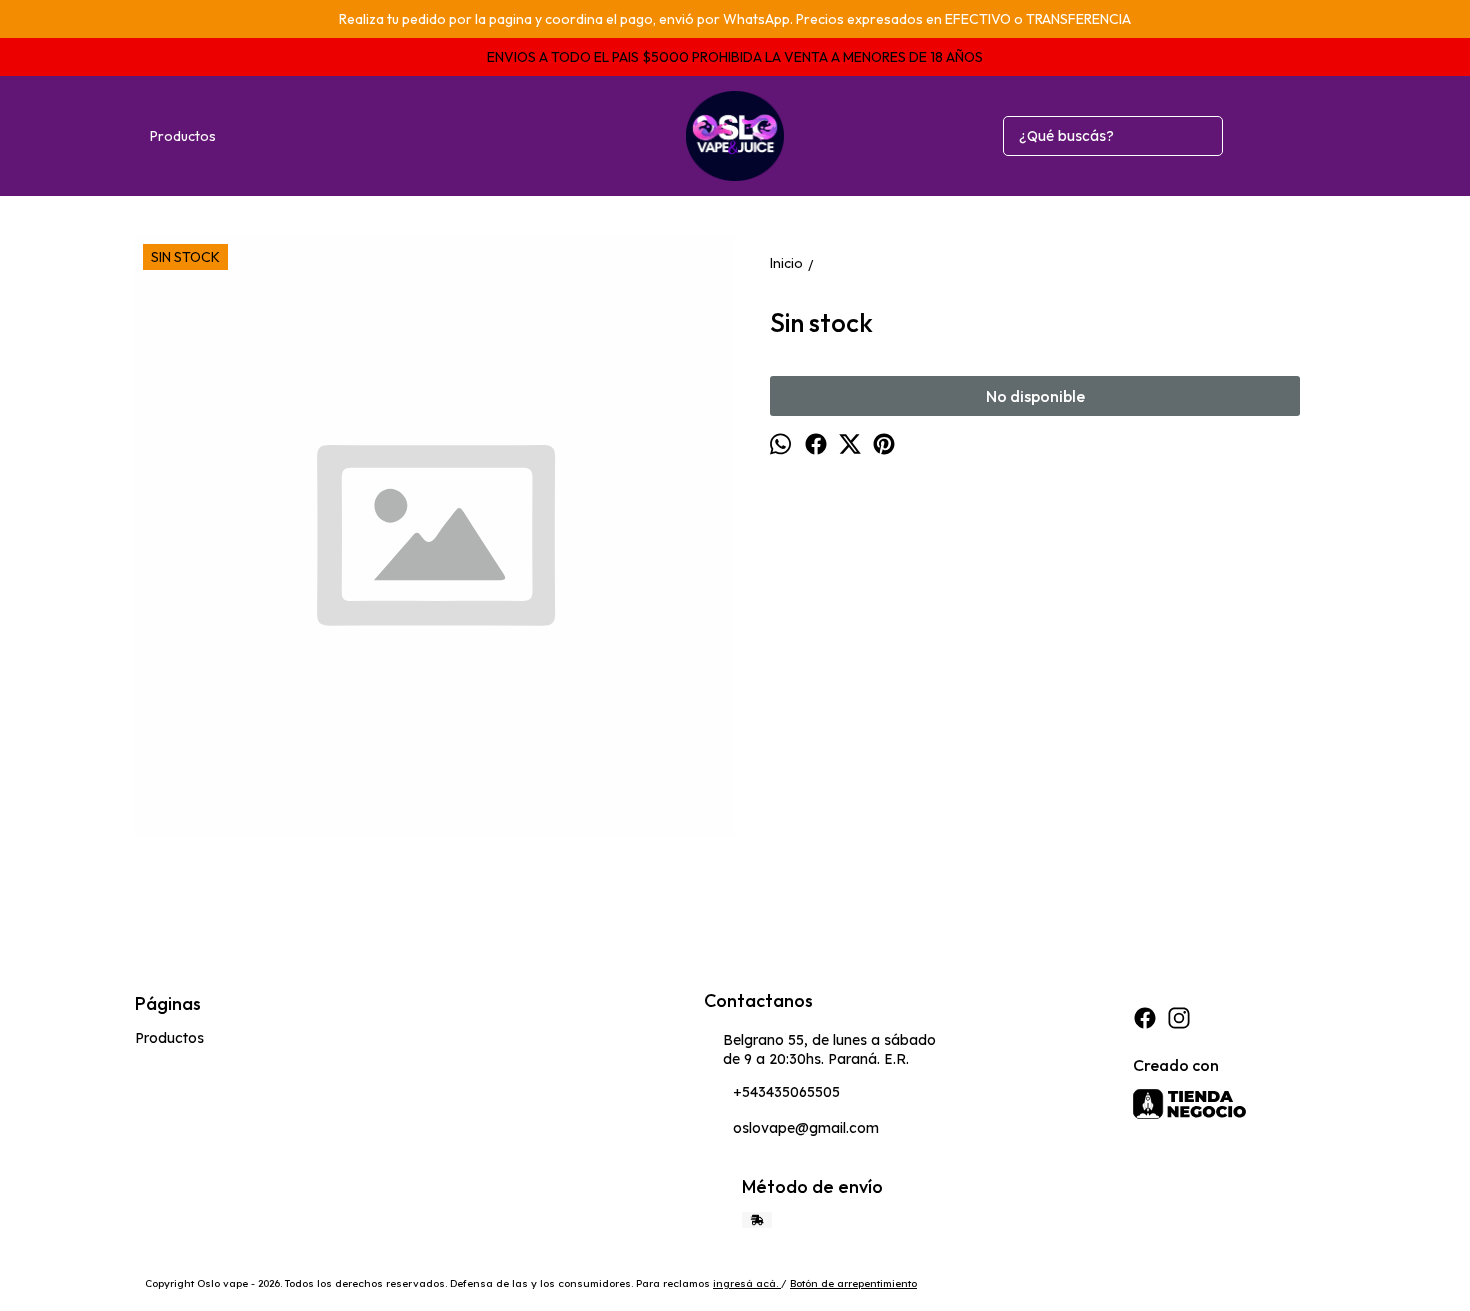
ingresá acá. (747, 1283)
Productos (183, 136)
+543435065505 (786, 1092)
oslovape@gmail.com (806, 1128)
